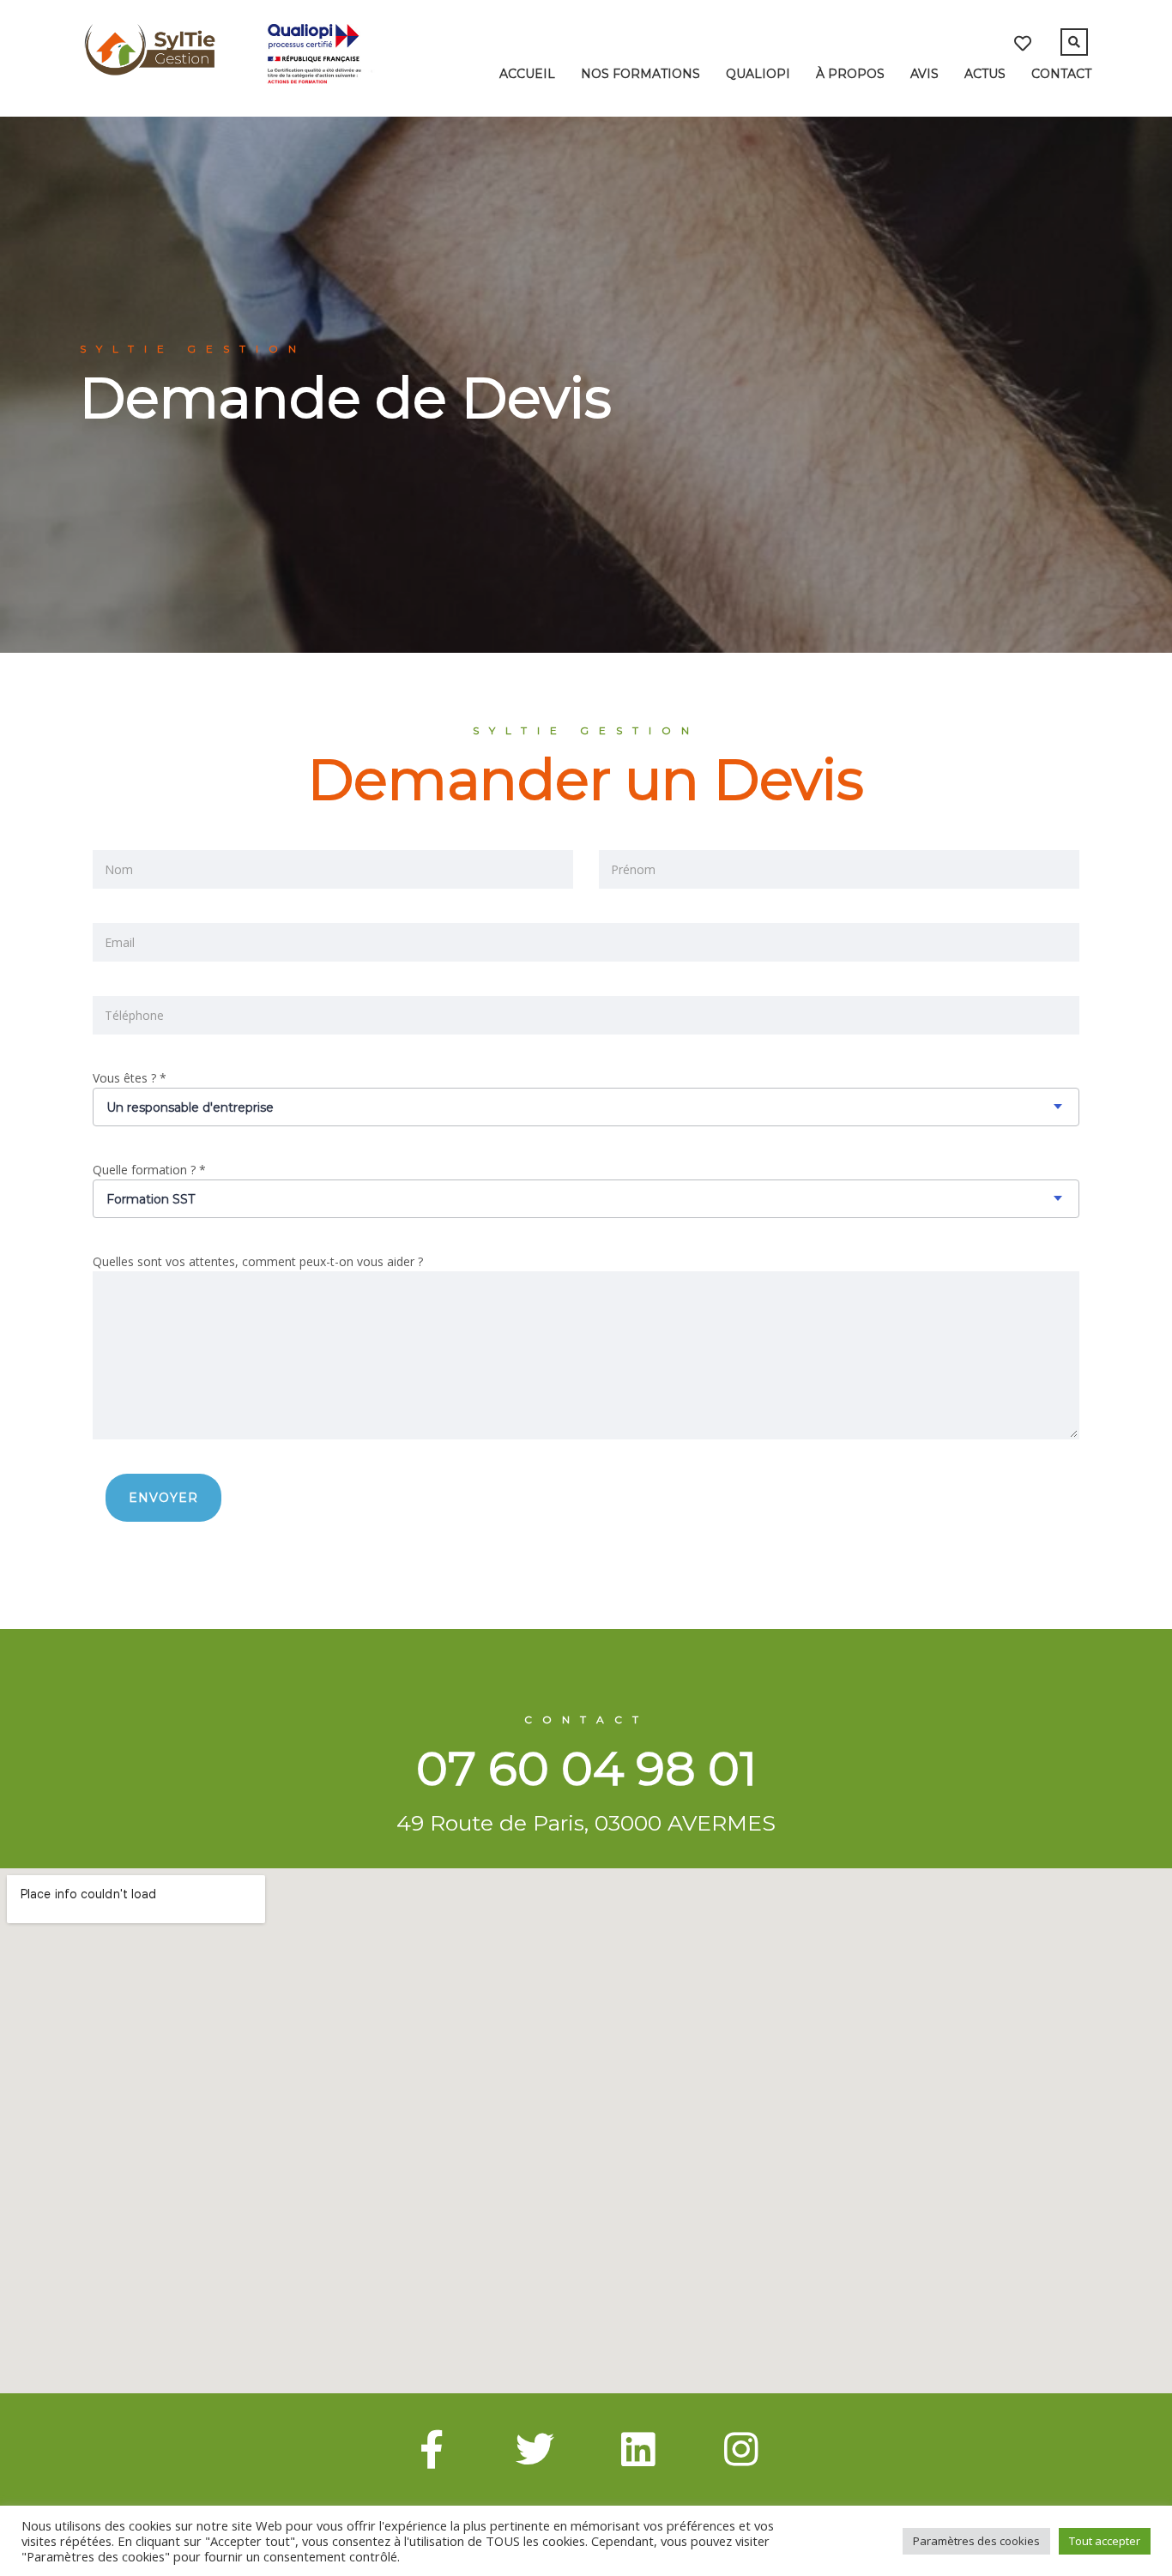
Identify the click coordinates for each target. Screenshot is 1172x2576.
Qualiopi (758, 74)
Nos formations (640, 74)
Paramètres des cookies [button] (976, 2541)
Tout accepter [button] (1105, 2541)
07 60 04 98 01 (586, 1768)
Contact (1061, 74)
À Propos (850, 74)
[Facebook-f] (432, 2449)
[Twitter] (535, 2449)
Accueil (527, 74)
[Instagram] (740, 2449)
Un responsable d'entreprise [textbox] (190, 1107)
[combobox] (586, 1107)
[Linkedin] (637, 2449)
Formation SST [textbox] (151, 1199)
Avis (924, 74)
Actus (985, 74)
